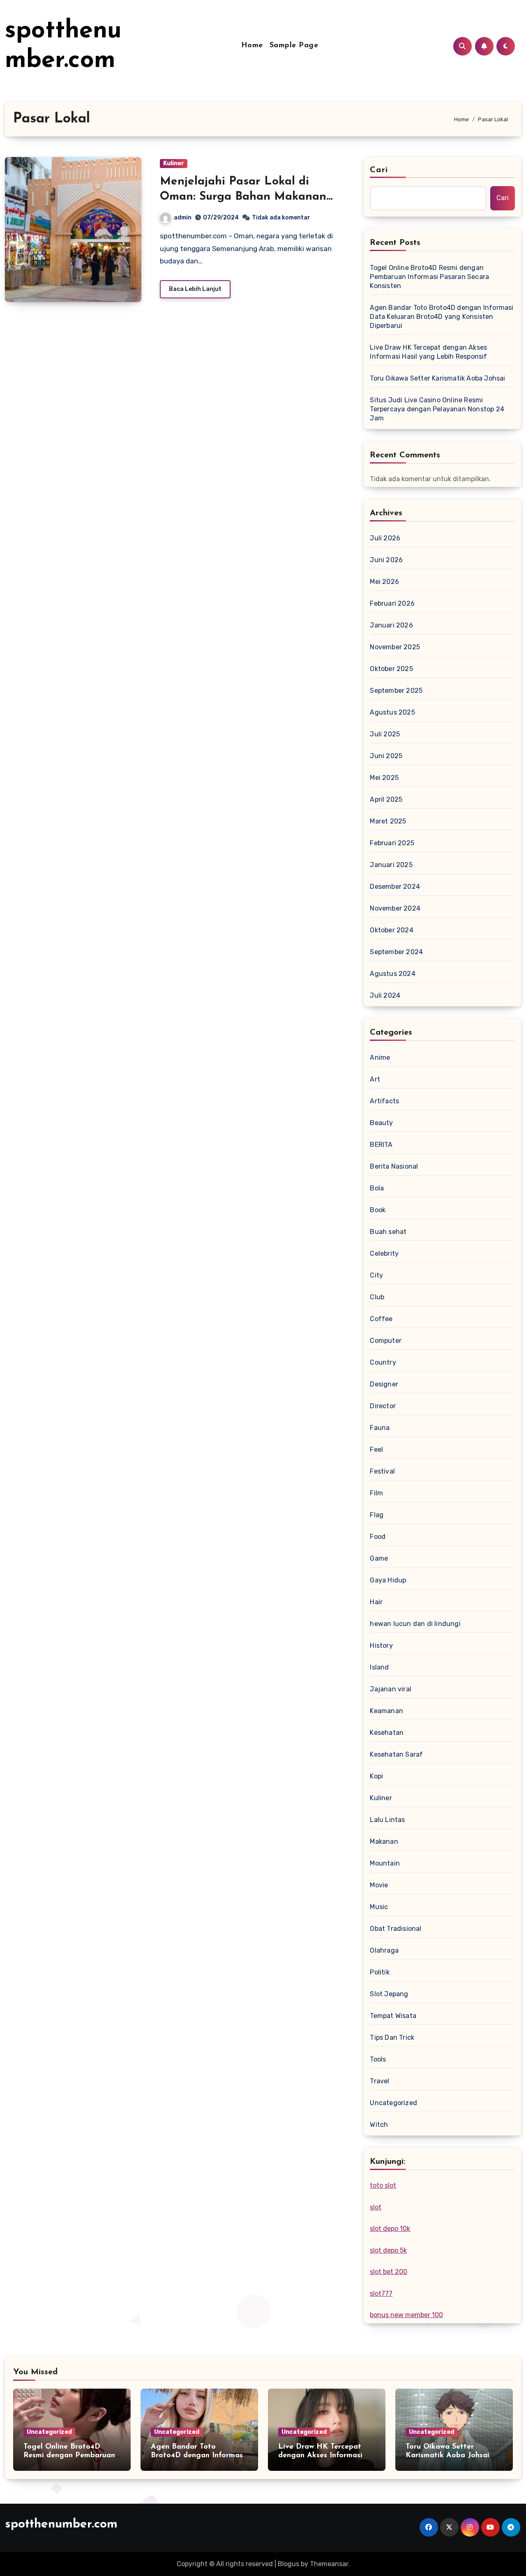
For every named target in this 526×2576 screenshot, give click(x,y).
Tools (378, 2059)
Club (377, 1297)
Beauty (381, 1123)
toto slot (383, 2185)
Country (383, 1362)
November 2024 (395, 908)
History (381, 1645)
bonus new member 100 (406, 2315)
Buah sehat (388, 1232)
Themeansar (329, 2564)
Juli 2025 (385, 734)
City (376, 1275)
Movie (379, 1885)
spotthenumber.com (61, 2524)
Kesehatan (387, 1733)
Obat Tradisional (396, 1929)
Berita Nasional (394, 1166)
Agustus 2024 (392, 974)
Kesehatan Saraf (396, 1754)
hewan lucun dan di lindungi (415, 1624)
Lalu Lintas (387, 1820)
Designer (384, 1384)
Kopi (376, 1776)
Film (376, 1493)
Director (383, 1406)
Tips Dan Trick (392, 2038)
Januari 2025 (391, 865)
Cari (379, 170)
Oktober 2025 (391, 669)
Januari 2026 (391, 625)
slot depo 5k (388, 2250)
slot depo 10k (390, 2229)
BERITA (381, 1145)
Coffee (381, 1319)
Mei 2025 (384, 778)
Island (379, 1667)
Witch (379, 2125)
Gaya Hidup (388, 1580)
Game (379, 1558)
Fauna (380, 1428)
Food (378, 1537)
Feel (376, 1449)
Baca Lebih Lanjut (195, 289)
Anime (380, 1057)
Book (378, 1210)
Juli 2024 (385, 995)
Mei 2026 (384, 582)
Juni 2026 (386, 560)
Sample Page (294, 46)
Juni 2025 (386, 756)
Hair (376, 1602)
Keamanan (386, 1711)
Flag (377, 1515)
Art (375, 1079)
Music (379, 1907)
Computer (386, 1341)
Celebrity (384, 1253)
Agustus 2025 (392, 712)
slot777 (381, 2293)
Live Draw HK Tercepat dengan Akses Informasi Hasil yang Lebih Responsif (428, 352)
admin (183, 218)
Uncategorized (393, 2103)
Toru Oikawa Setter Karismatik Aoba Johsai (437, 378)
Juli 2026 (385, 538)
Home (252, 46)
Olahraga (384, 1950)
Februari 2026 (392, 603)
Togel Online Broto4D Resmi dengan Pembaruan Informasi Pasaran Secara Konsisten (429, 277)
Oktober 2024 (391, 930)
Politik (380, 1972)
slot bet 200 (389, 2272)
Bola (377, 1188)
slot (376, 2207)
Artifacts (384, 1101)
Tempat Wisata (393, 2016)
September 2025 (396, 691)
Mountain (385, 1863)
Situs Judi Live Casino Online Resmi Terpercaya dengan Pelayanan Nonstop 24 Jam (437, 409)
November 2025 (395, 647)
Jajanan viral (391, 1689)
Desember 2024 (395, 887)
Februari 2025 (392, 843)
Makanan (384, 1841)
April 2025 (386, 799)
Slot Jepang (389, 1994)
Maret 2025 (388, 821)
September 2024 (396, 952)
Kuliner (174, 163)
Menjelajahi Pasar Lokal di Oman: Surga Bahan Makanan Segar (243, 197)
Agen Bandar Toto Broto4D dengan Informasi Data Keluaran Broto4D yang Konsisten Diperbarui (442, 317)
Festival (382, 1471)
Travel (380, 2081)
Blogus (288, 2564)
